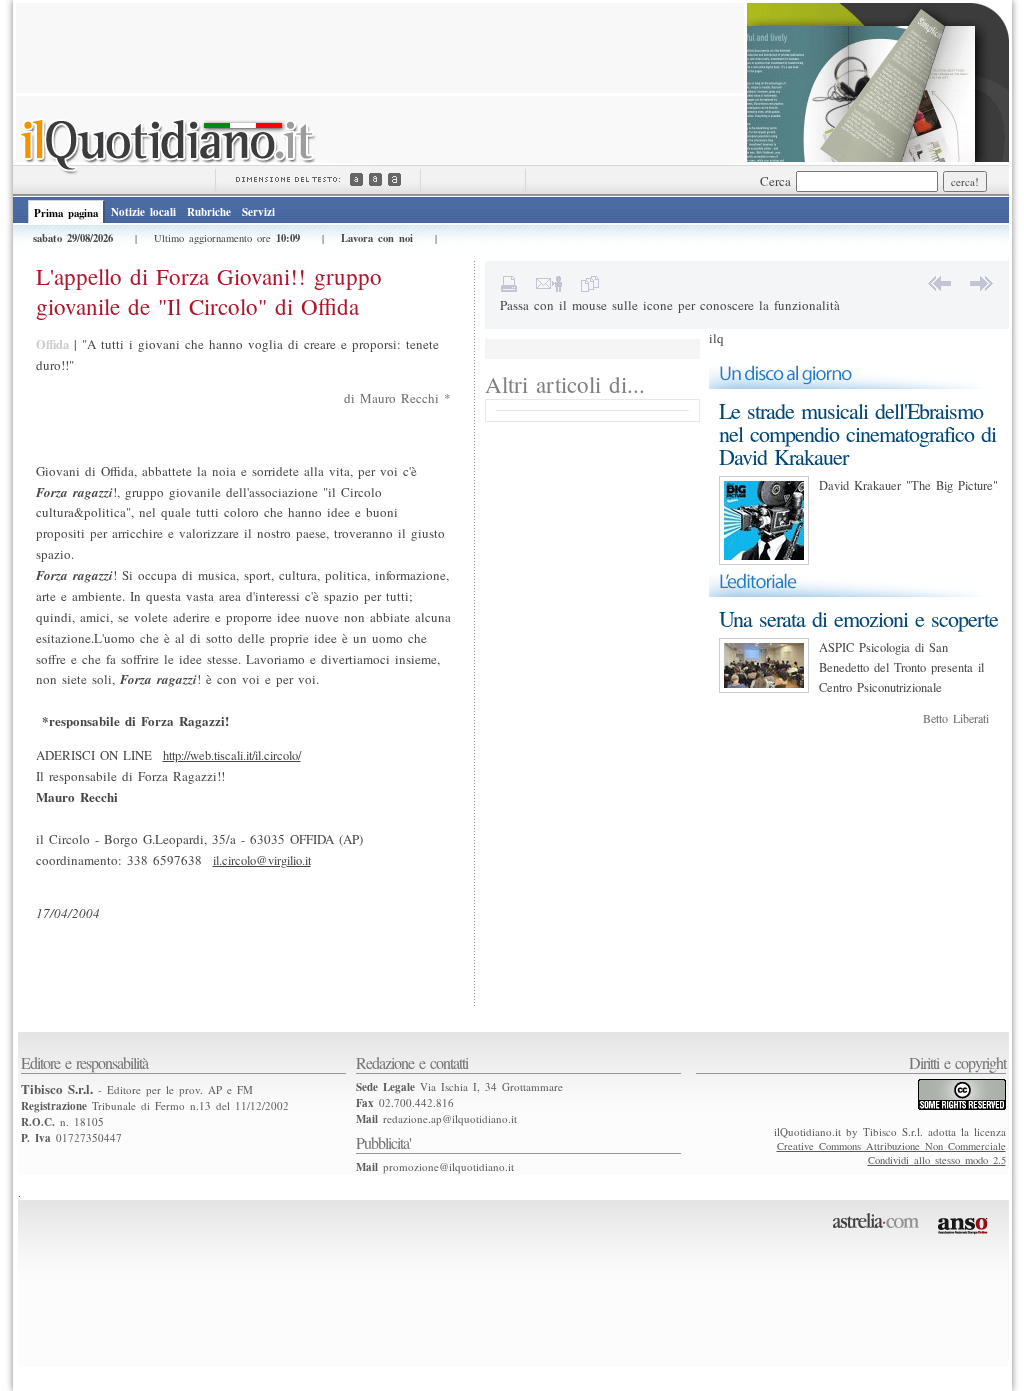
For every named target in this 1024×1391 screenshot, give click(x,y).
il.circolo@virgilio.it (262, 860)
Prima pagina (66, 213)
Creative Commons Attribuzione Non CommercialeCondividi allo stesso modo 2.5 (891, 1153)
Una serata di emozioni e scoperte (858, 618)
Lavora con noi (377, 238)
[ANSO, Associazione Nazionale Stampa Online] (965, 1238)
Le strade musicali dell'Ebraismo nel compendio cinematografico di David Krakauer (857, 433)
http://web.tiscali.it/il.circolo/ (232, 755)
